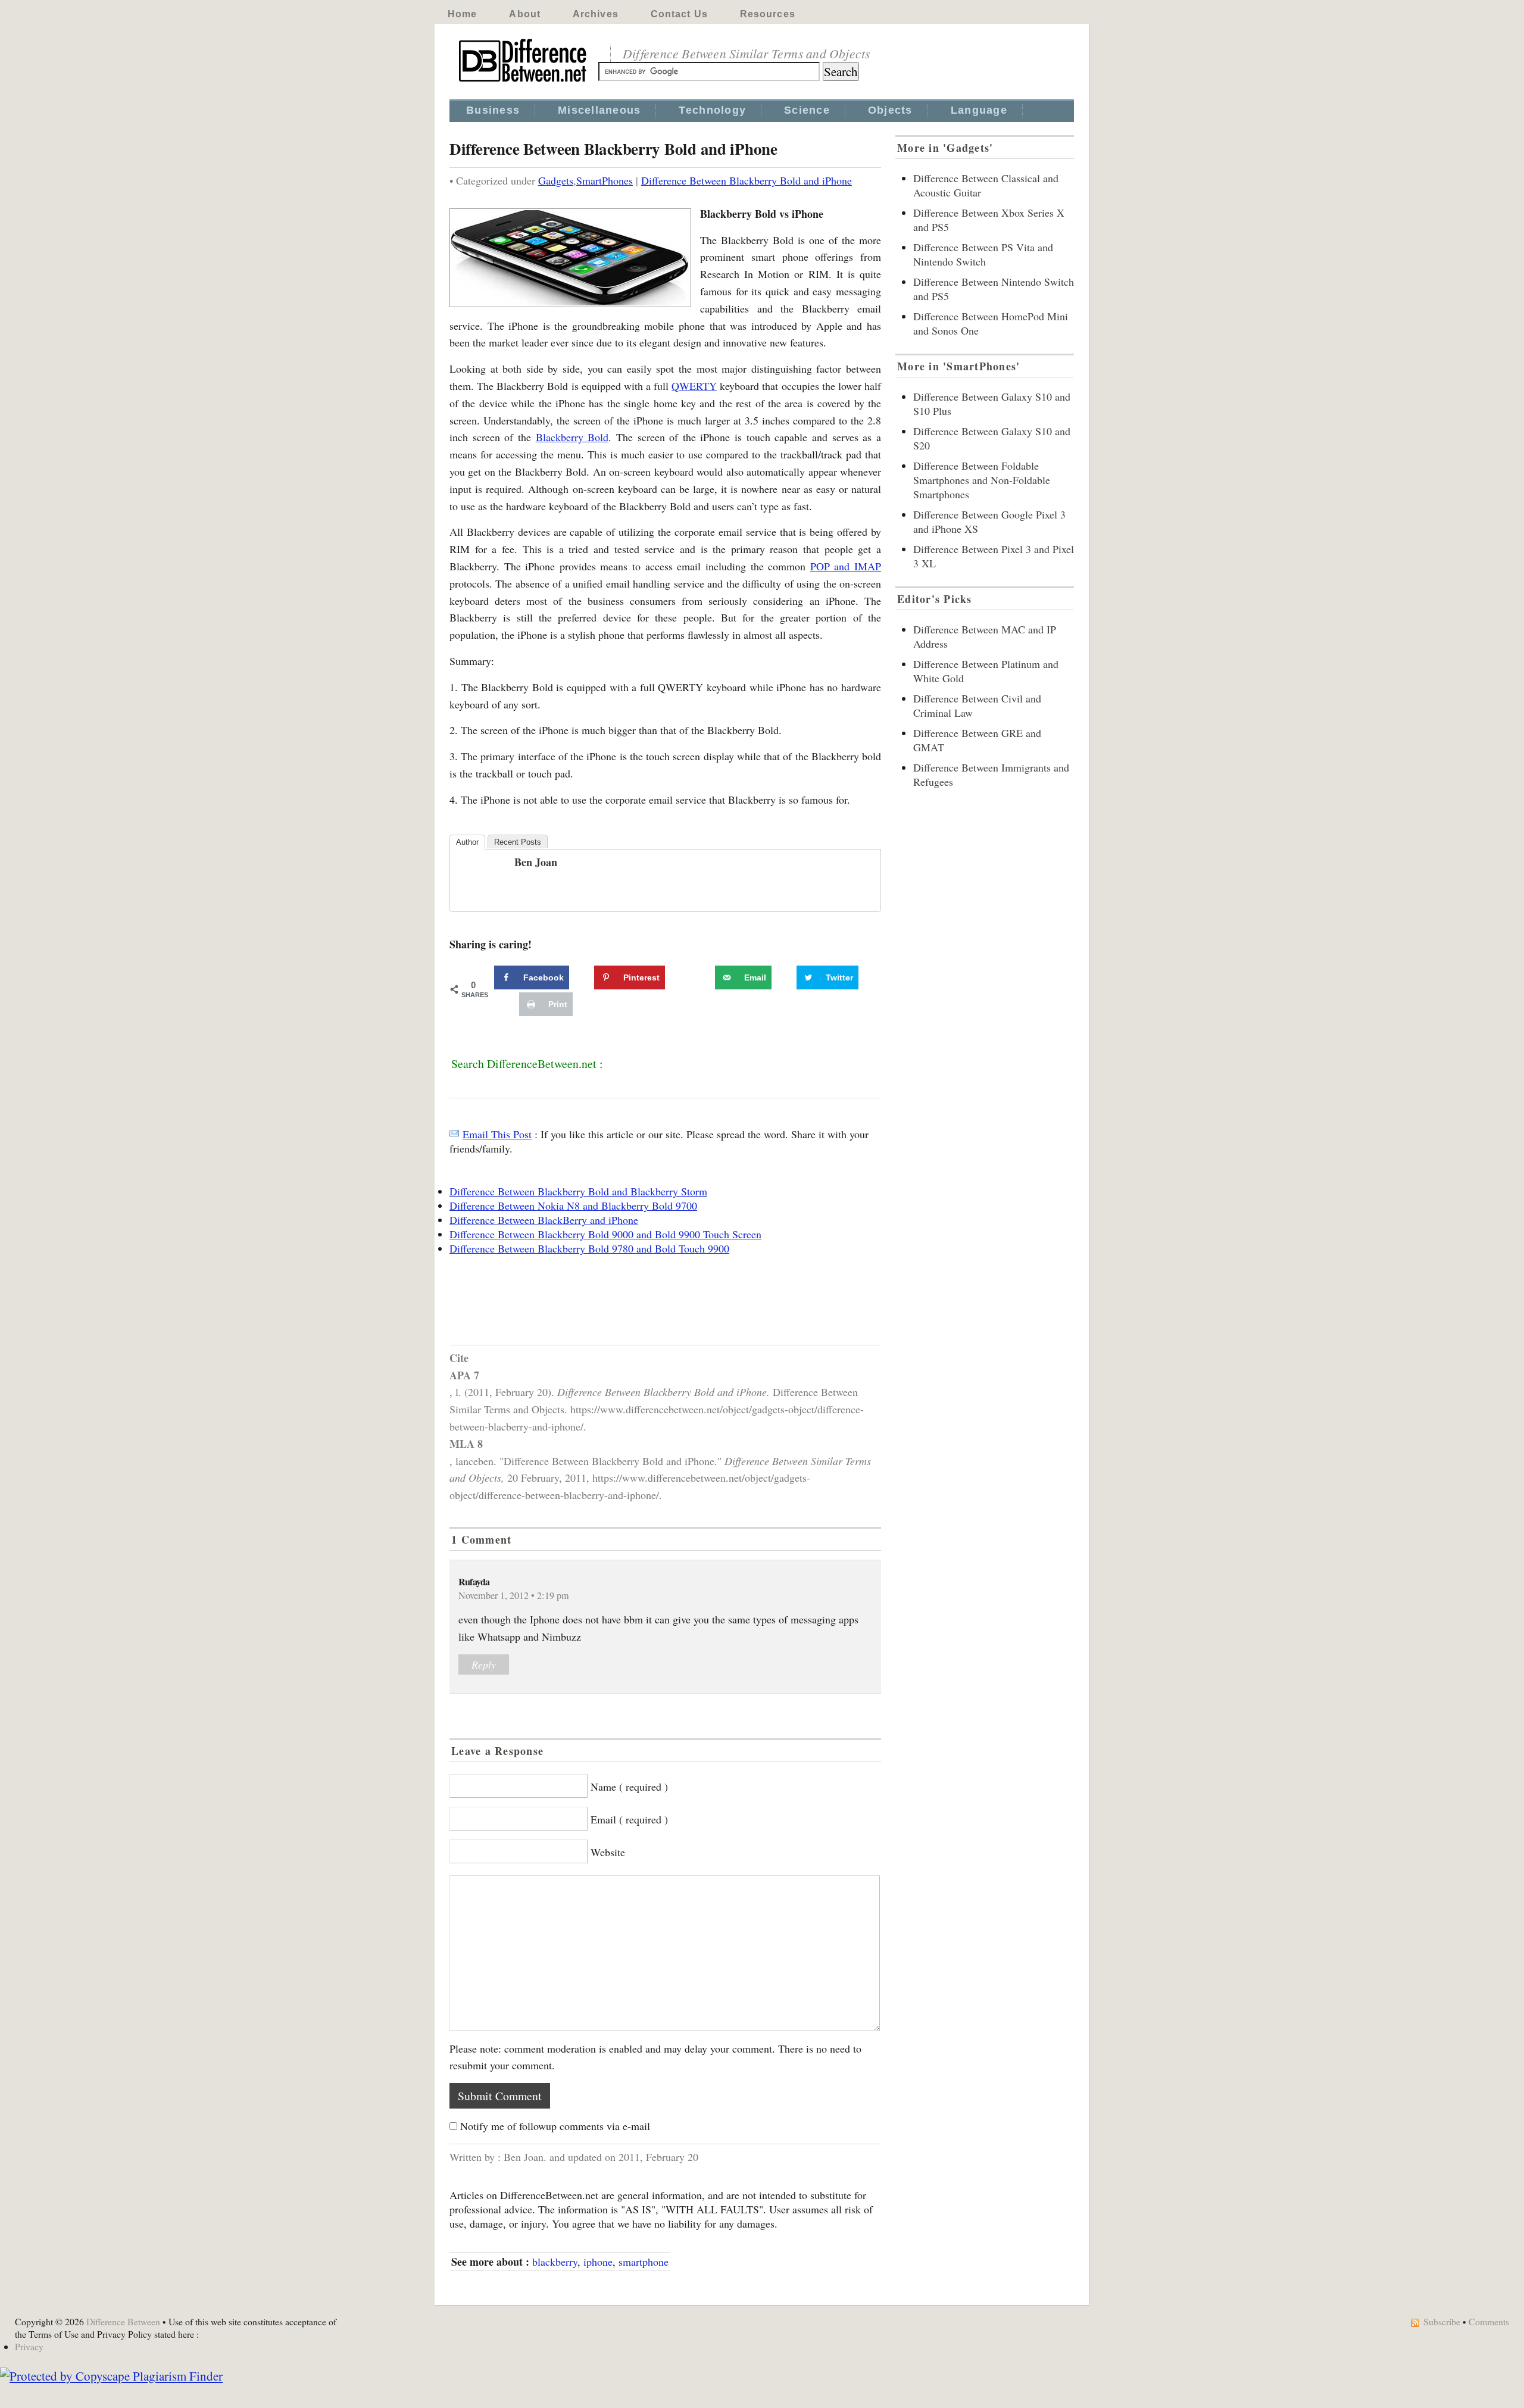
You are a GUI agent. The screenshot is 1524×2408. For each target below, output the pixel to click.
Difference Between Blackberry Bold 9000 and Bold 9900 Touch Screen (605, 1234)
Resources (768, 14)
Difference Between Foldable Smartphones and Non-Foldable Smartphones (982, 480)
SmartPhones (605, 180)
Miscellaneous (599, 110)
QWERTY (694, 386)
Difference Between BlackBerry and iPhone (544, 1220)
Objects (890, 110)
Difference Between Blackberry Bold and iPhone (747, 180)
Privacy (29, 2346)
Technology (712, 110)
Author (467, 842)
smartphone (644, 2262)
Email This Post (497, 1134)
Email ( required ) (629, 1819)
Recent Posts (518, 842)
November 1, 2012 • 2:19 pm (514, 1595)
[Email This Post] (454, 1134)
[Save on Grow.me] (702, 977)
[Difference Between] (524, 82)
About (525, 14)
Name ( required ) (629, 1787)
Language (979, 110)
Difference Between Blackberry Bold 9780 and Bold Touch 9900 (589, 1248)
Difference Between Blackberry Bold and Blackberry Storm (578, 1191)
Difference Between (123, 2321)
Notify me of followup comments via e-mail (555, 2126)
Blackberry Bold (572, 437)
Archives (596, 14)
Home (462, 14)
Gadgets (556, 180)
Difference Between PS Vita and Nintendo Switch (983, 254)
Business (493, 110)
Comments (1489, 2321)
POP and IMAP (846, 566)
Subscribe (1442, 2321)
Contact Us (679, 14)
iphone (598, 2262)
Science (807, 110)
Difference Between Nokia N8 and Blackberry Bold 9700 (573, 1205)
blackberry (555, 2262)
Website (608, 1852)
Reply (484, 1664)
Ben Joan (536, 862)
